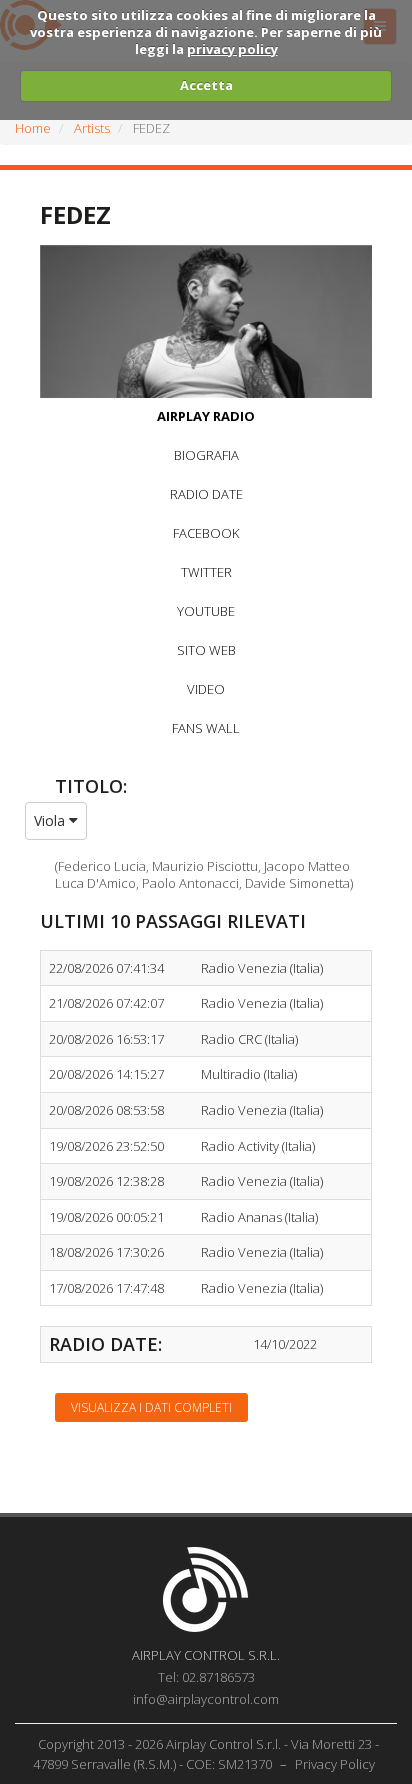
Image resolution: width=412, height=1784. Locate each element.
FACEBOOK (206, 533)
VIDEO (206, 689)
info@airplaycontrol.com (206, 1699)
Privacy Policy (335, 1764)
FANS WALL (206, 728)
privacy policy (232, 49)
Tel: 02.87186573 (206, 1677)
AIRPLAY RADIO (206, 416)
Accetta (206, 85)
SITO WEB (206, 650)
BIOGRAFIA (206, 455)
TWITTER (206, 572)
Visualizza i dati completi (151, 1407)
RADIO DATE (206, 494)
